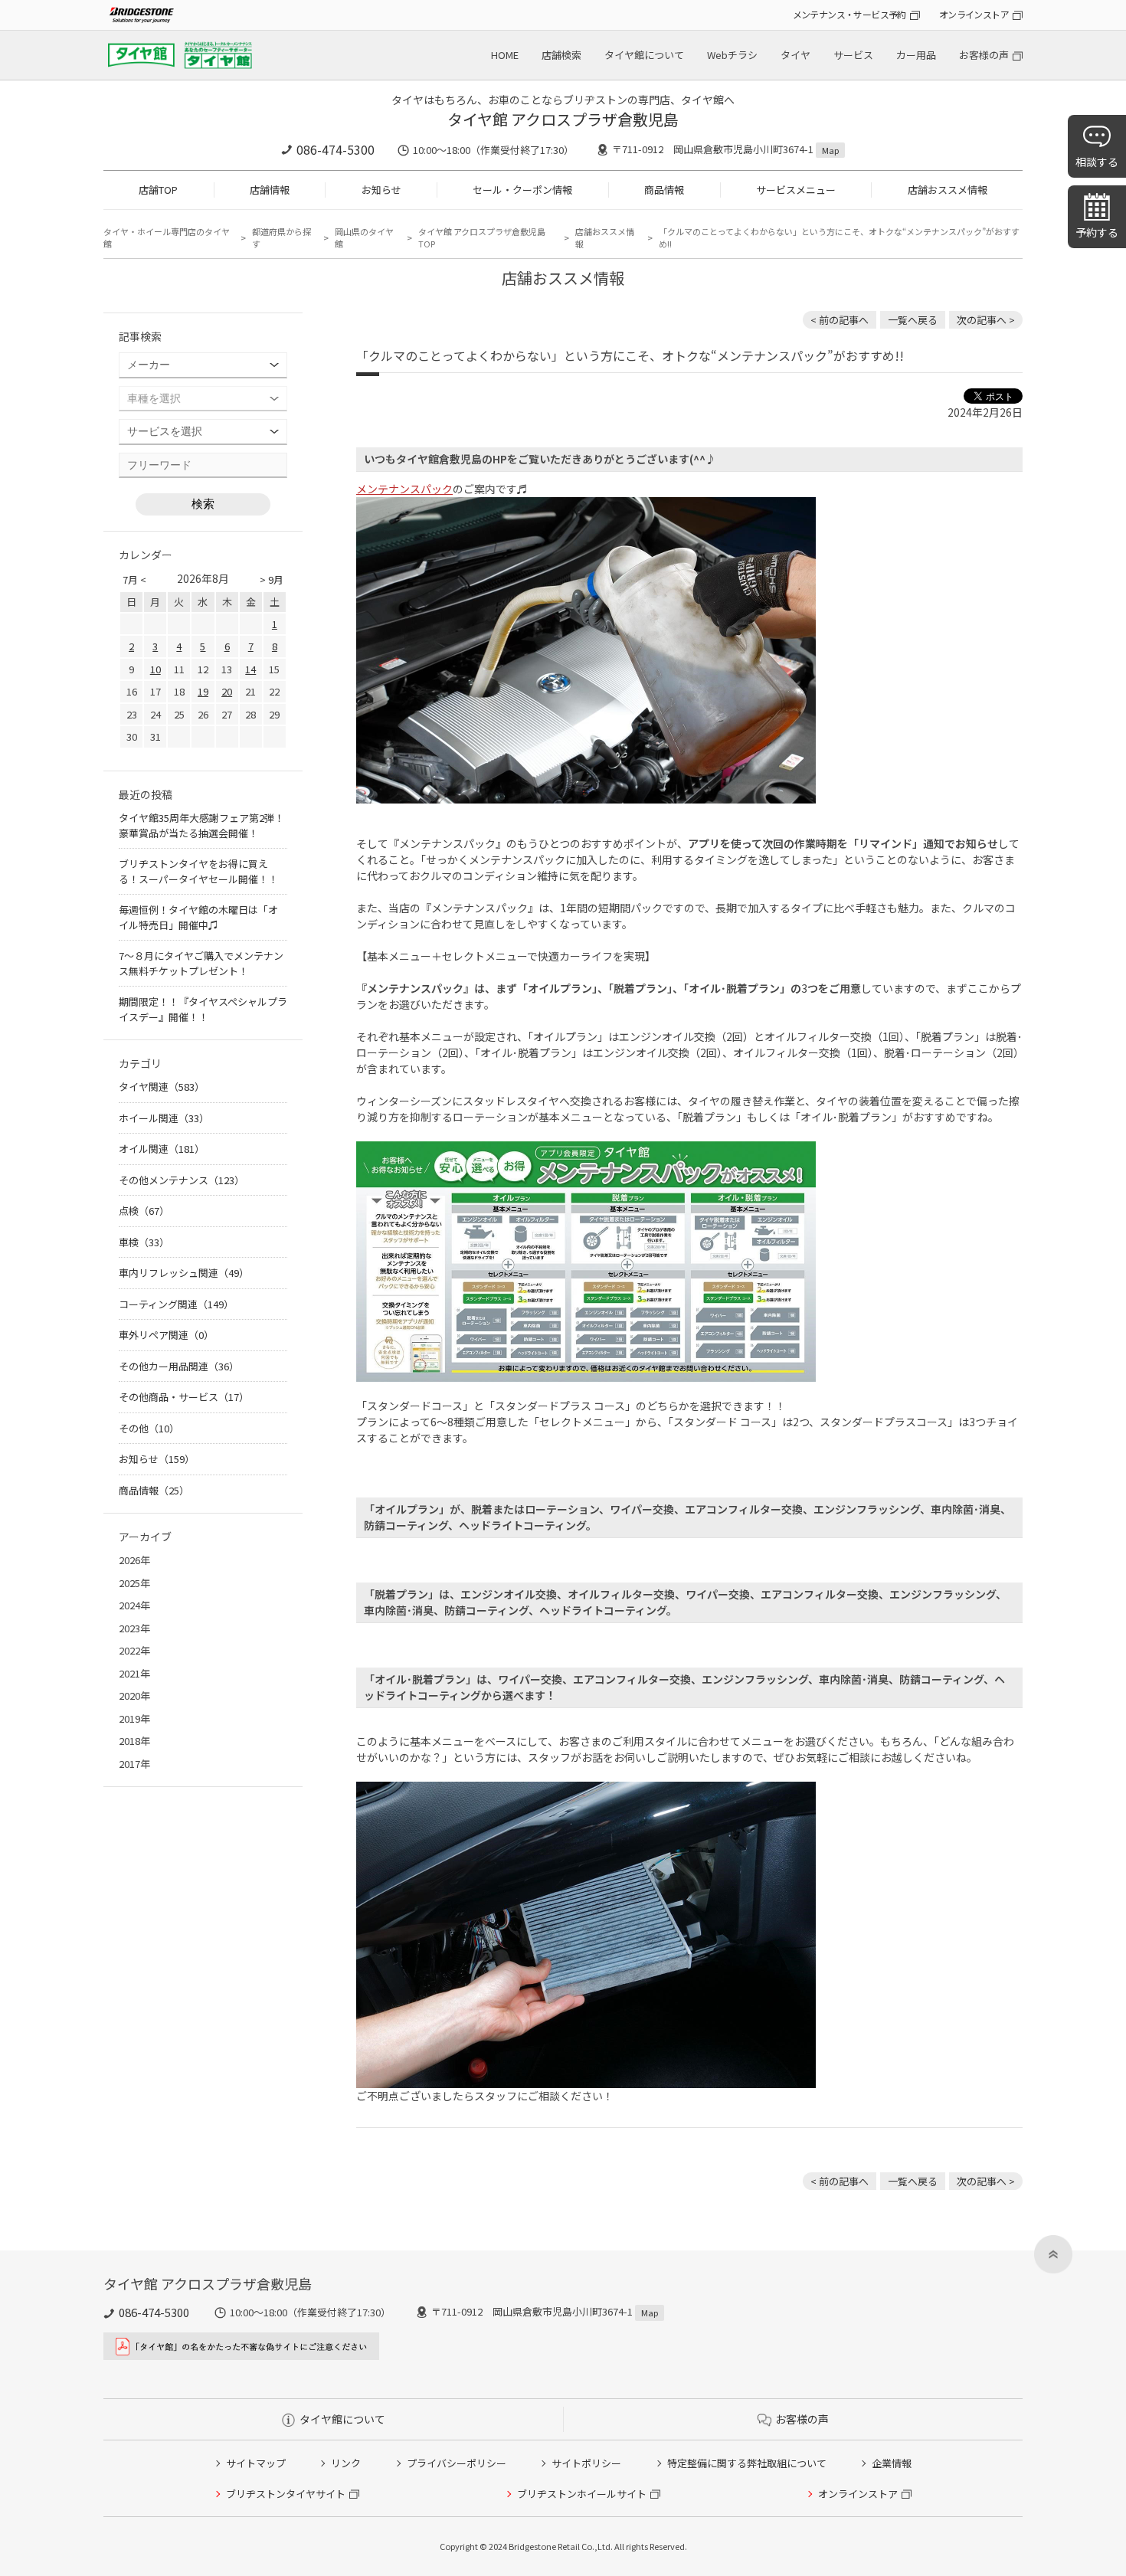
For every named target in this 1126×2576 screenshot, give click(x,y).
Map (830, 150)
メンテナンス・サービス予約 (849, 14)
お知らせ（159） (157, 1459)
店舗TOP (158, 190)
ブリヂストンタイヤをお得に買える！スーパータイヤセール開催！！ (198, 871)
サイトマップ (256, 2463)
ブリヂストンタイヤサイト (286, 2494)
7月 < (134, 579)
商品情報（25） (154, 1490)
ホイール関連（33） (164, 1118)
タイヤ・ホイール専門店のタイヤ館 (167, 238)
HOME (505, 55)
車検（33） (144, 1242)
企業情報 (892, 2463)
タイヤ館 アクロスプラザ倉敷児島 (563, 119)
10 (155, 669)
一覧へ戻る (913, 320)
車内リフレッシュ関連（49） (184, 1273)
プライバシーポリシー (457, 2463)
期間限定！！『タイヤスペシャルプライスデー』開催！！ (203, 1009)
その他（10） (149, 1428)
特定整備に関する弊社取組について (747, 2463)
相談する (1097, 162)
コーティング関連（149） (176, 1304)
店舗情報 (270, 190)
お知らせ (381, 190)
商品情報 (664, 190)
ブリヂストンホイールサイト (582, 2494)
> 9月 (272, 579)
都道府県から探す (281, 238)
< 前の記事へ (840, 320)
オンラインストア (974, 14)
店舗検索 (561, 55)
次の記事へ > (986, 320)
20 (227, 691)
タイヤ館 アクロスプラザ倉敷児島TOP (482, 238)
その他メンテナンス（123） (182, 1180)
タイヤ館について (644, 55)
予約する (1097, 232)
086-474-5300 (336, 149)
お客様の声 (984, 55)
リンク (346, 2463)
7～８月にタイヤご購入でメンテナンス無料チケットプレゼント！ (201, 963)
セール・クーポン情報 (522, 190)
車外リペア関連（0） (166, 1335)
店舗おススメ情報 (948, 190)
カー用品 (916, 55)
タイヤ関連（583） (162, 1087)
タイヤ (795, 55)
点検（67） (144, 1211)
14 (250, 669)
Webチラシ (732, 55)
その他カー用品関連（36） (179, 1366)
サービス (853, 55)
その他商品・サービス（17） (184, 1397)
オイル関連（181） (162, 1149)
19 (203, 691)
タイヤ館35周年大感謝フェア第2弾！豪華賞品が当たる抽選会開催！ (201, 825)
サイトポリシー (586, 2463)
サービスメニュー (796, 190)
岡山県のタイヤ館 (364, 238)
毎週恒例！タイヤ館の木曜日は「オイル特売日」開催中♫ (198, 917)
